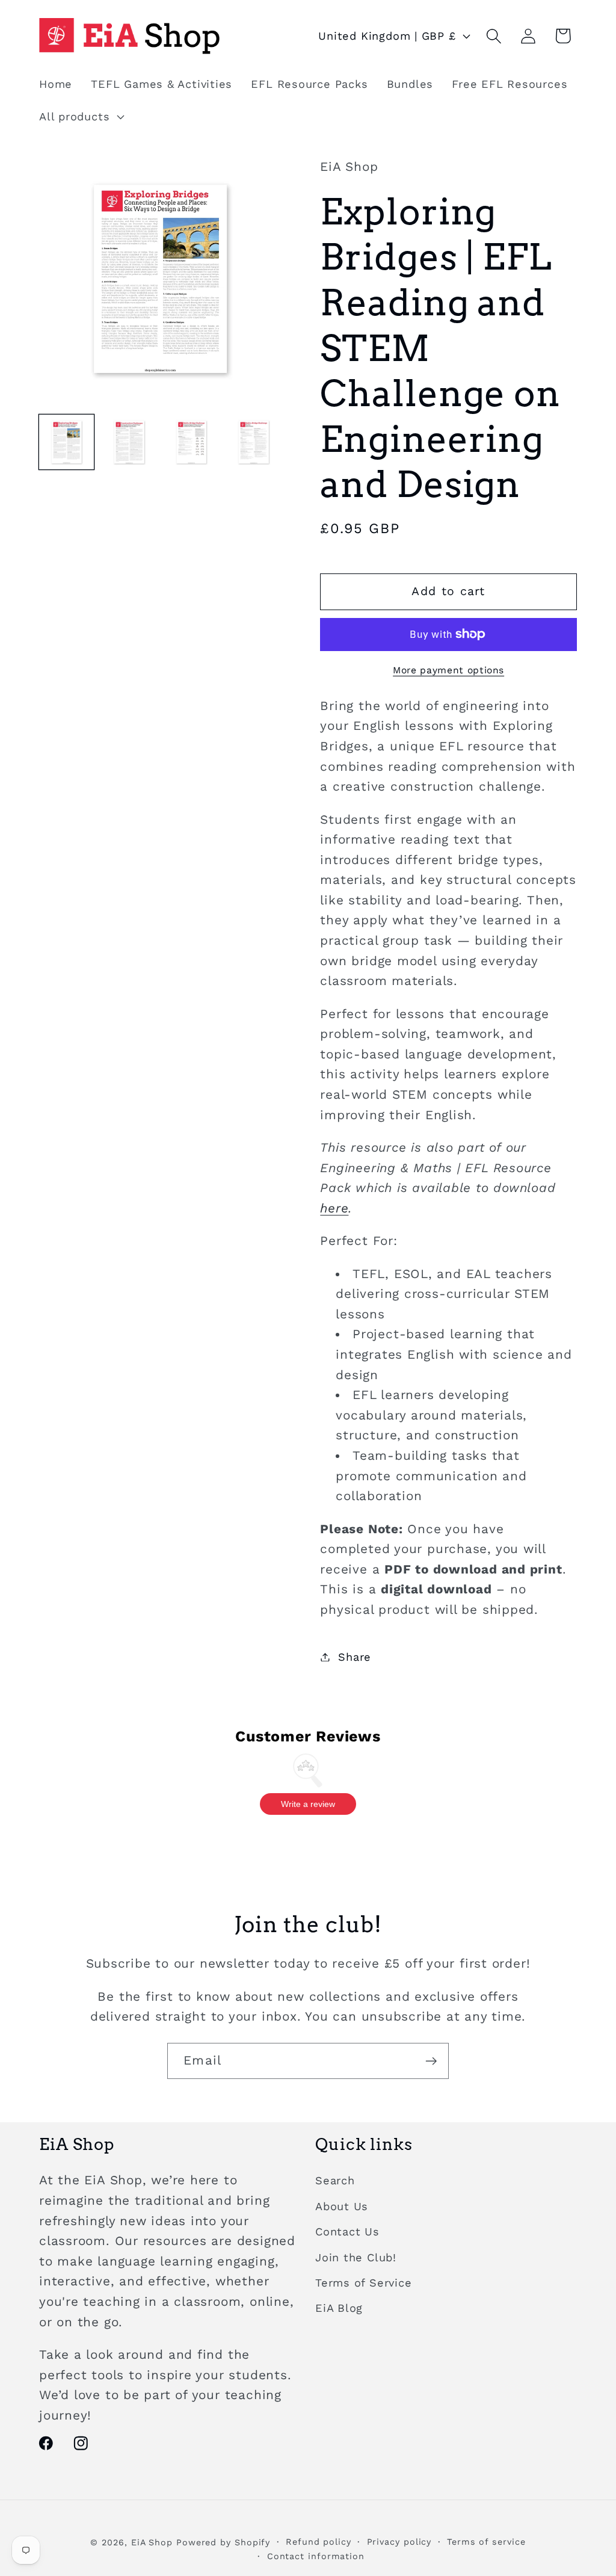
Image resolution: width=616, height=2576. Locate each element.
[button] (80, 117)
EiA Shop (152, 2542)
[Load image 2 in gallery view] (129, 442)
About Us (342, 2206)
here (334, 1208)
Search (335, 2180)
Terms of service (486, 2542)
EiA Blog (339, 2308)
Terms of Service (363, 2283)
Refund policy (319, 2542)
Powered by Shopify (223, 2542)
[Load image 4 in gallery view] (254, 442)
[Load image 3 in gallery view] (192, 442)
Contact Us (347, 2232)
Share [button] (355, 1657)
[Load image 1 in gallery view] (66, 442)
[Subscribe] (431, 2061)
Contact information (316, 2556)
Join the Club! (356, 2257)
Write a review (308, 1804)
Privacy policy (399, 2542)
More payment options (448, 670)
